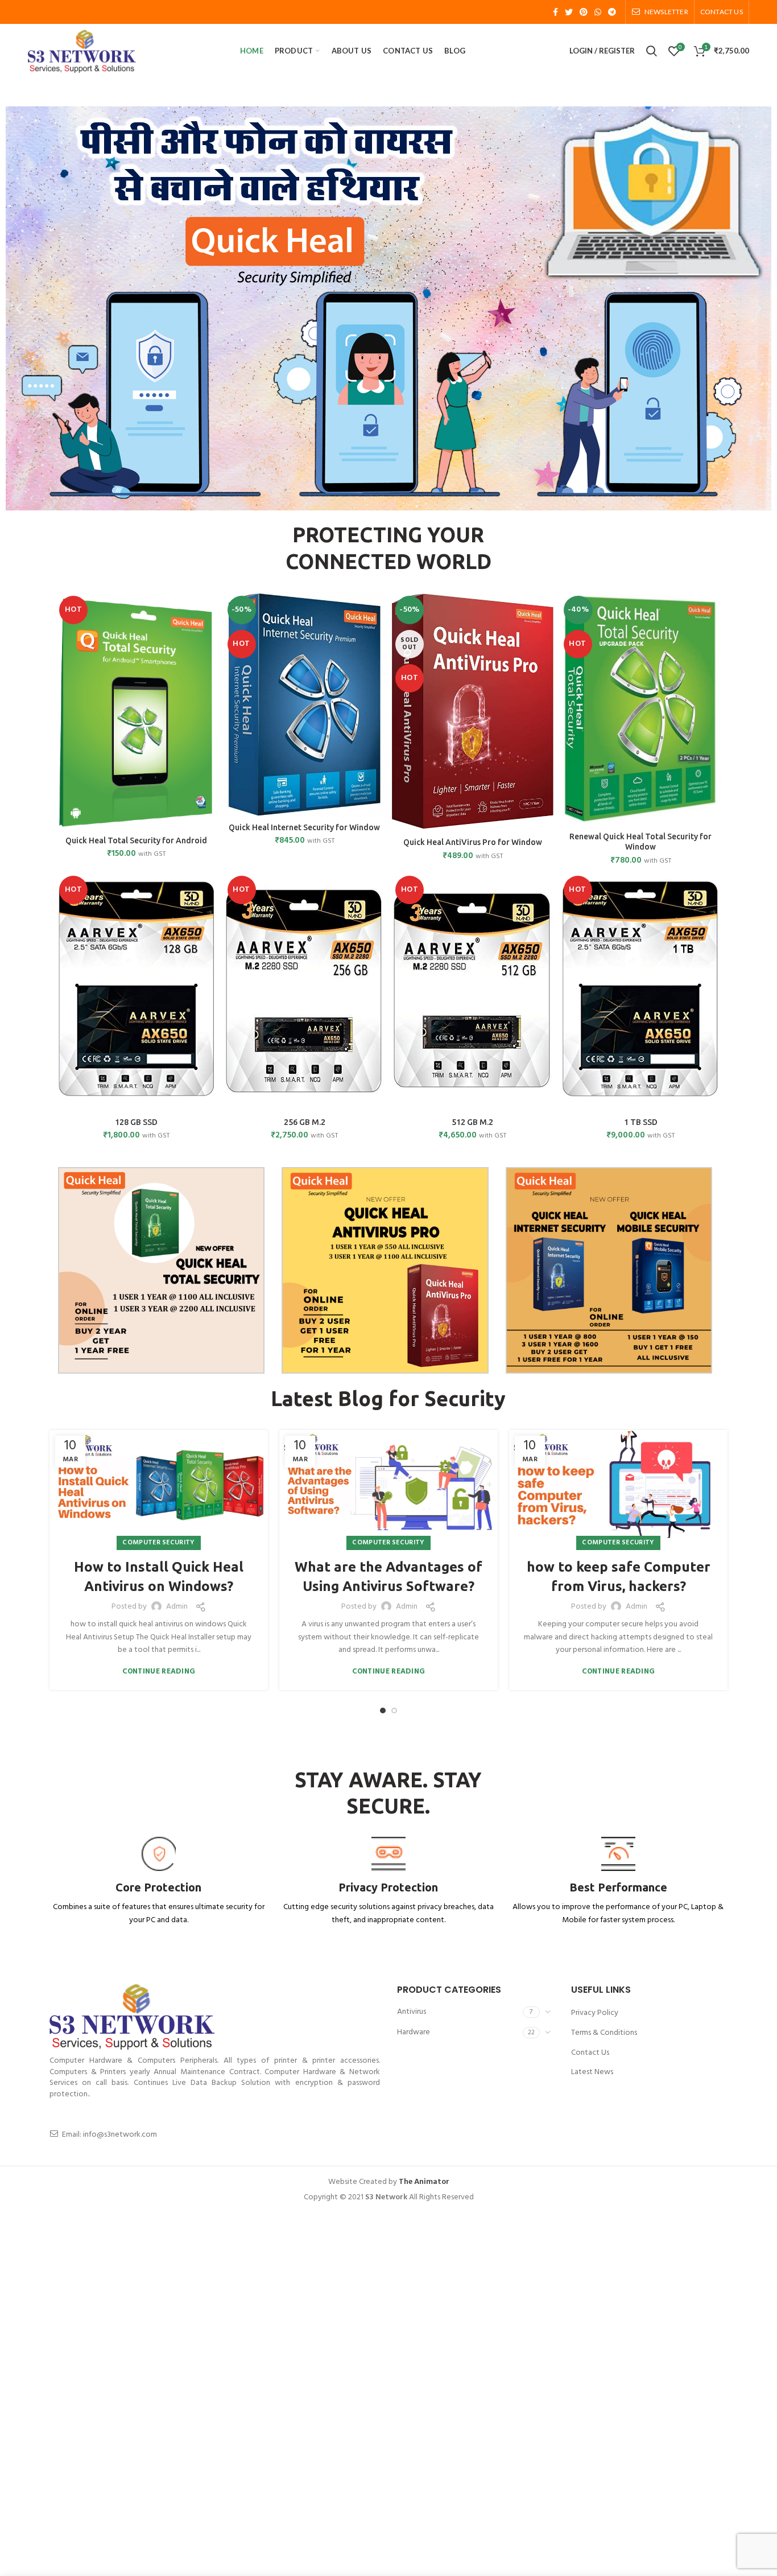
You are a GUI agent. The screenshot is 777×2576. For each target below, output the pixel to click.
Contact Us (590, 2053)
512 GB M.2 (472, 1122)
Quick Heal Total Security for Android (136, 840)
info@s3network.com (120, 2135)
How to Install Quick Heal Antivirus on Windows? (159, 1576)
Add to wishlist (209, 661)
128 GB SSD (136, 1122)
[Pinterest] (584, 12)
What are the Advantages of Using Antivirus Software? (388, 1576)
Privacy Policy (595, 2013)
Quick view (209, 636)
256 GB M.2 (305, 1122)
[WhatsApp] (598, 12)
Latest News (592, 2072)
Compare (209, 610)
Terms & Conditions (604, 2033)
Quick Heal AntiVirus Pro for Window (473, 842)
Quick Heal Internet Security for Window (304, 827)
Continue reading (159, 1672)
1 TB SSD (641, 1122)
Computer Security (158, 1543)
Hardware (414, 2032)
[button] (18, 308)
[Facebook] (555, 12)
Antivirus (412, 2012)
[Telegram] (612, 12)
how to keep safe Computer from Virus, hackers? (619, 1576)
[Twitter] (569, 12)
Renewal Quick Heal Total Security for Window (640, 842)
